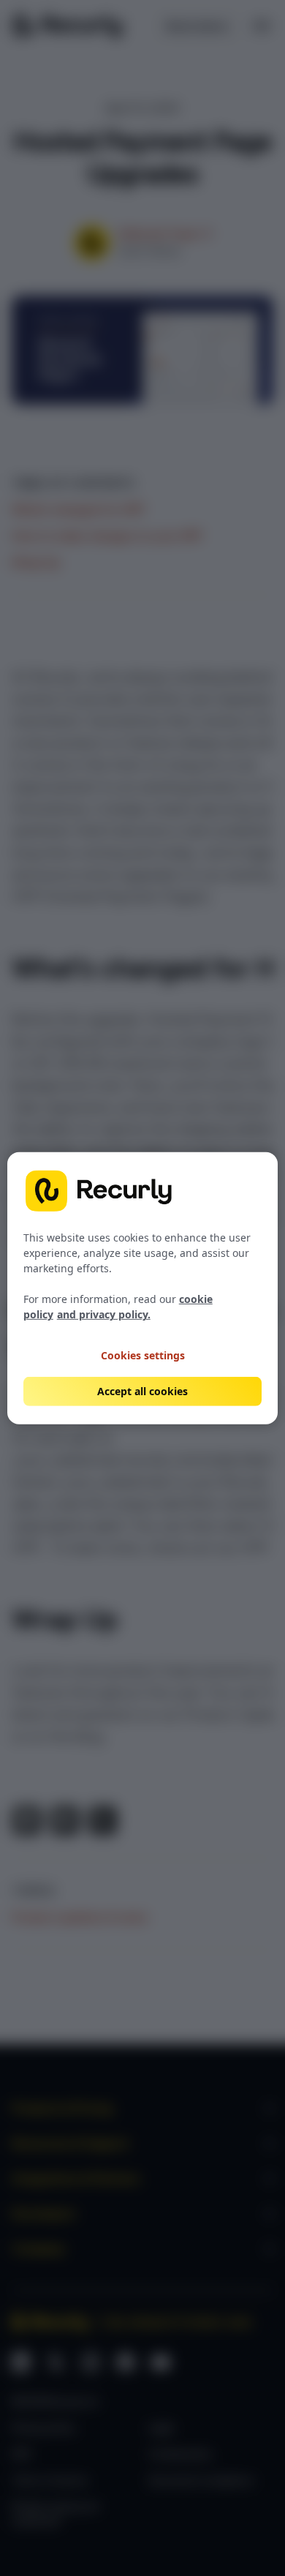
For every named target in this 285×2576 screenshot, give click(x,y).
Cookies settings (143, 1355)
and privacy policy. (104, 1314)
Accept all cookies (142, 1391)
